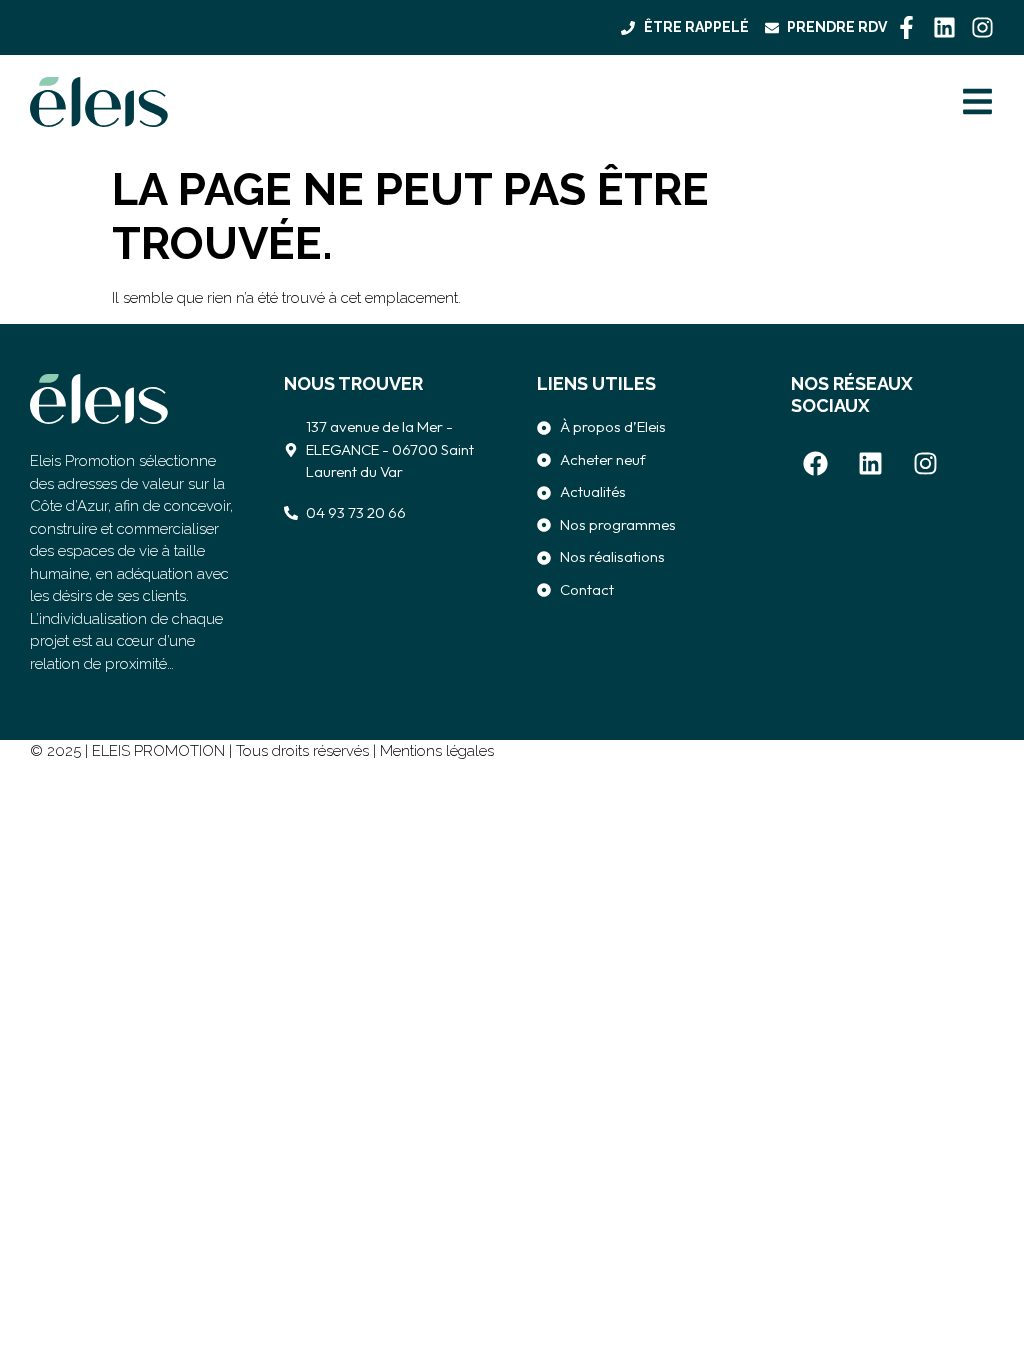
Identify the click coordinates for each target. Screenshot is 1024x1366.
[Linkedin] (944, 27)
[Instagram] (982, 27)
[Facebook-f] (906, 27)
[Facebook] (816, 464)
